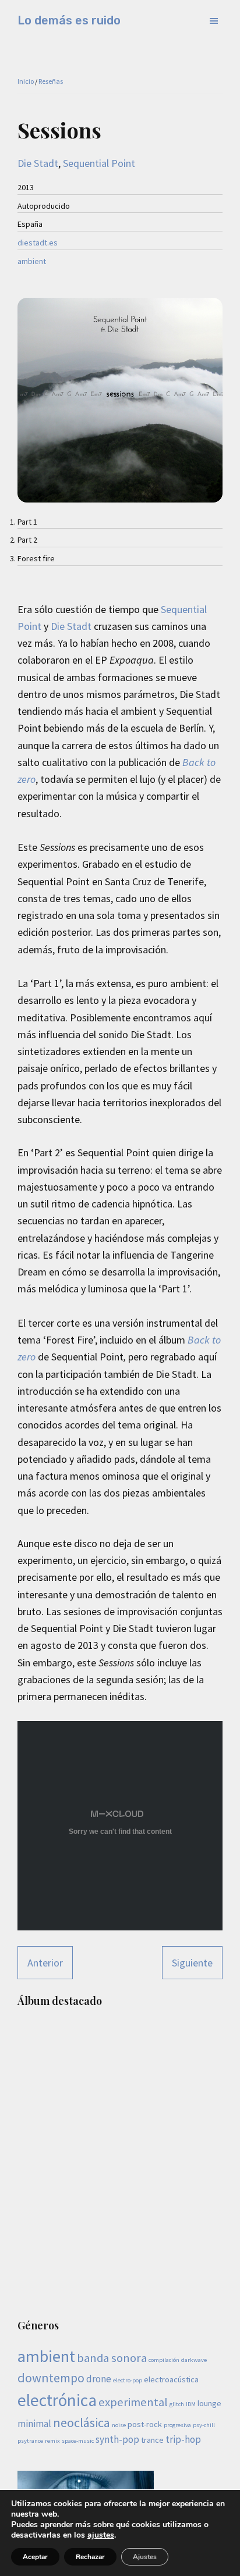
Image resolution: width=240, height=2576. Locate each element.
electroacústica (171, 2379)
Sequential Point (99, 163)
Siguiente (192, 1963)
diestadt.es (38, 243)
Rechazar (90, 2557)
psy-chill (204, 2425)
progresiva (177, 2425)
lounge (209, 2403)
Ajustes (145, 2557)
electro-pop (128, 2380)
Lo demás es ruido (69, 20)
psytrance (30, 2441)
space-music (78, 2441)
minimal (34, 2424)
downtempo (51, 2378)
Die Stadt (38, 163)
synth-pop (117, 2439)
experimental (133, 2402)
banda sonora (112, 2358)
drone (99, 2379)
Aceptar (35, 2557)
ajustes (101, 2535)
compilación (164, 2360)
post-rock (145, 2424)
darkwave (194, 2360)
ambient (32, 261)
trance (152, 2440)
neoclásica (82, 2422)
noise (119, 2425)
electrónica (57, 2400)
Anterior (45, 1963)
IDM (191, 2404)
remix (52, 2441)
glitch (177, 2404)
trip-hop (183, 2439)
